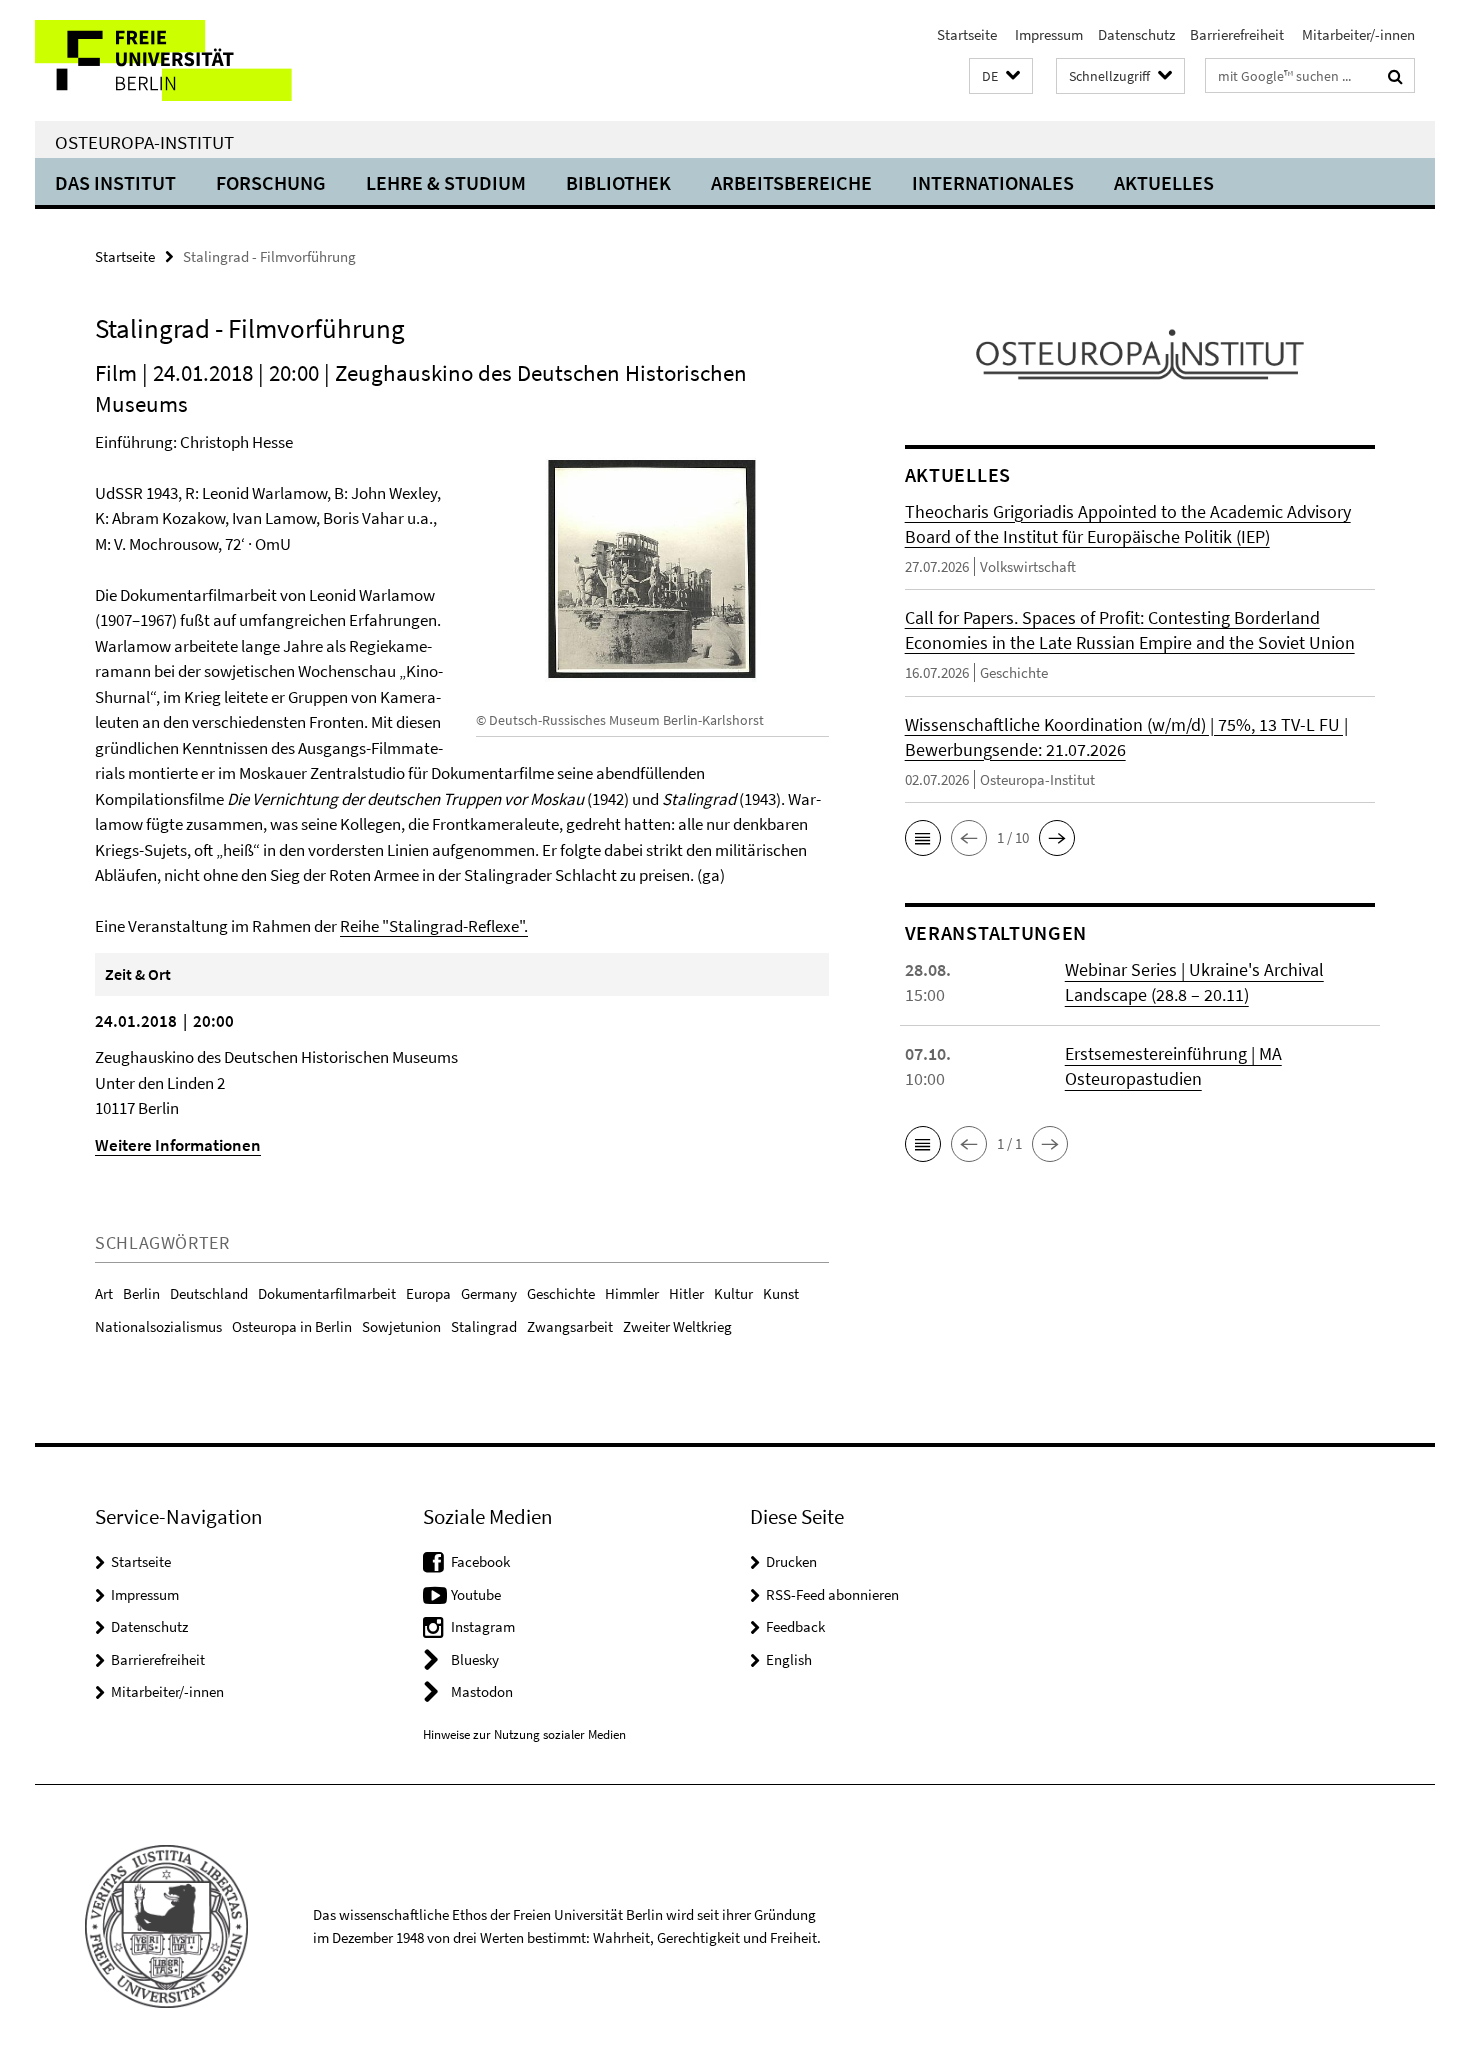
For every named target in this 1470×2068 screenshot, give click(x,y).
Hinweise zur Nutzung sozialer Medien (524, 1734)
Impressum (1047, 34)
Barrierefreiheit (1237, 34)
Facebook (480, 1561)
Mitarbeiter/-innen (1357, 34)
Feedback (795, 1626)
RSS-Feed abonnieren (832, 1594)
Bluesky (475, 1659)
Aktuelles (1164, 182)
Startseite (967, 34)
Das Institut (115, 182)
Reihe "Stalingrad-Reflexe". (434, 926)
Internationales (993, 182)
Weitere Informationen (178, 1145)
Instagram (483, 1626)
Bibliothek (618, 182)
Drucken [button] (791, 1561)
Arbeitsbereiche (791, 182)
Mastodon (482, 1691)
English (789, 1659)
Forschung (271, 182)
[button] (1001, 76)
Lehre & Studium (446, 182)
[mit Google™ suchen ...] (1395, 76)
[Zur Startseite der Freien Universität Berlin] (202, 60)
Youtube (476, 1594)
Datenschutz (1136, 34)
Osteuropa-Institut (144, 142)
